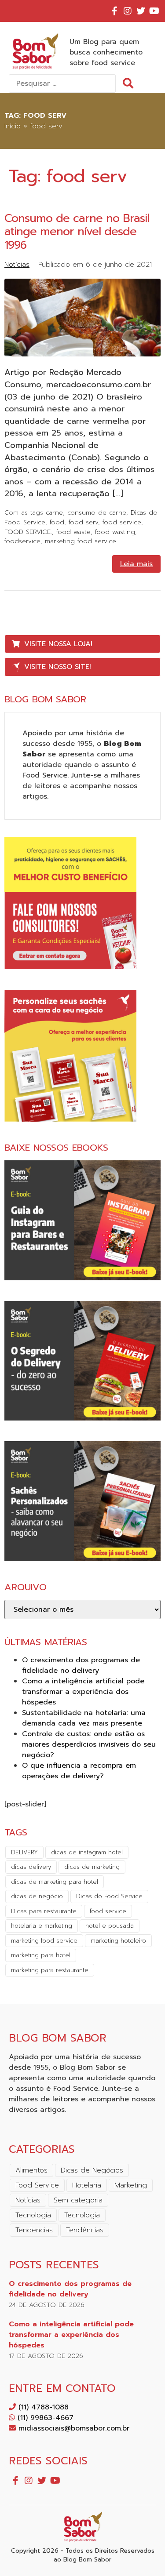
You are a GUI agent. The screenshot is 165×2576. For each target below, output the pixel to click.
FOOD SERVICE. (28, 532)
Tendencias (34, 2230)
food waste (73, 532)
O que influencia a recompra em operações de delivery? (79, 1771)
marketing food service (81, 541)
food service (122, 522)
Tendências (85, 2230)
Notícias (17, 265)
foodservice (22, 541)
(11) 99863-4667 (44, 2418)
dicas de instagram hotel (87, 1852)
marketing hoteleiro (118, 1941)
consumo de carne (97, 512)
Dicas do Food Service (109, 1896)
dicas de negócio (37, 1896)
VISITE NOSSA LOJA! (58, 644)
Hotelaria (87, 2185)
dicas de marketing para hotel (55, 1882)
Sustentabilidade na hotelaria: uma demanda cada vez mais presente (84, 1718)
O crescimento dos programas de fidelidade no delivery (81, 1665)
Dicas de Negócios (92, 2170)
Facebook (114, 11)
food (57, 522)
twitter (141, 11)
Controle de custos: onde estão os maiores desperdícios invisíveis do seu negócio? (89, 1744)
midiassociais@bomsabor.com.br (73, 2428)
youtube (154, 11)
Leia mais (136, 564)
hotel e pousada (110, 1926)
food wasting (115, 532)
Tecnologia (33, 2215)
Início (13, 126)
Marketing (131, 2185)
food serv (83, 522)
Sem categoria (78, 2200)
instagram (128, 11)
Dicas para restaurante (44, 1911)
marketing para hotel (41, 1955)
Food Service (37, 2185)
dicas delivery (31, 1867)
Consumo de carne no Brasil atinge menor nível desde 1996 (77, 232)
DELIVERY (24, 1852)
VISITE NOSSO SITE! (58, 667)
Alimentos (31, 2170)
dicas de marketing (92, 1867)
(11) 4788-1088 (42, 2407)
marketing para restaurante (50, 1970)
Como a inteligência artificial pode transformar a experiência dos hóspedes (83, 1692)
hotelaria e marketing (42, 1926)
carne (54, 512)
